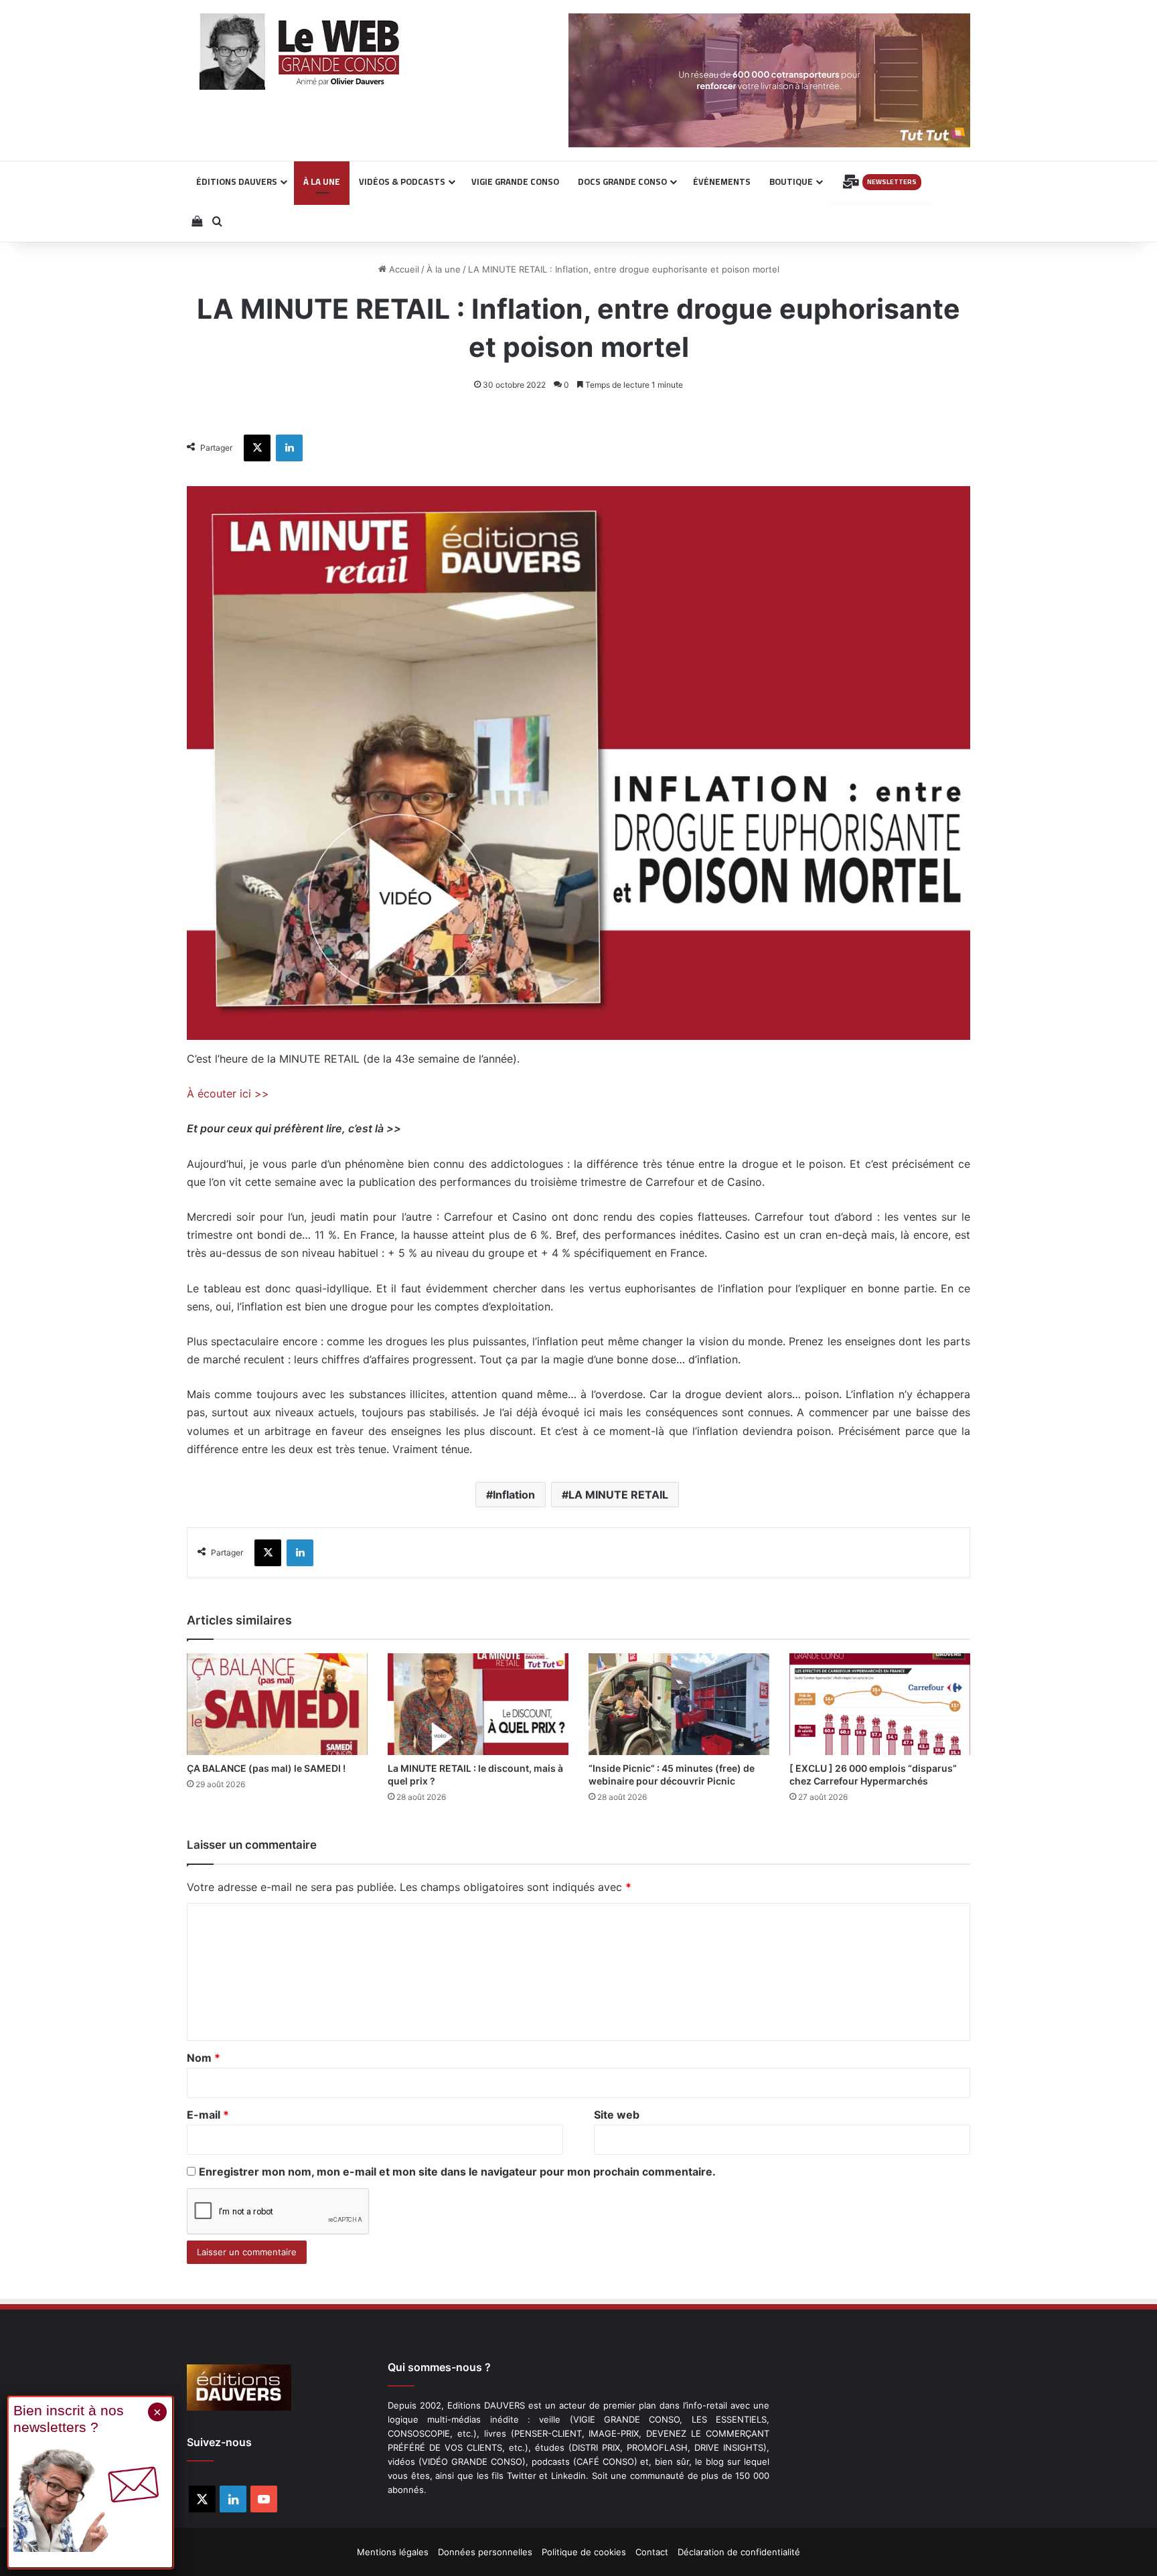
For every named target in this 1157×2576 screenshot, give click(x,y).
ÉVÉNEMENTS (722, 181)
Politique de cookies (584, 2552)
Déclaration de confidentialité (739, 2552)
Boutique (791, 181)
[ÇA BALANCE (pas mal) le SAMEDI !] (277, 1704)
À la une (444, 269)
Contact (652, 2552)
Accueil (403, 269)
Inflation (514, 1495)
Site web (617, 2115)
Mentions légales (393, 2552)
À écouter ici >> (228, 1093)
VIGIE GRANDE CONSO (515, 181)
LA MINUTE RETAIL (618, 1495)
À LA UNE (322, 181)
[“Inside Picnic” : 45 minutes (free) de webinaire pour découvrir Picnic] (679, 1704)
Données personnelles (485, 2552)
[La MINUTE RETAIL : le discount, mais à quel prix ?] (478, 1704)
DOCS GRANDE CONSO (622, 181)
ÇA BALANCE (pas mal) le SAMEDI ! (266, 1768)
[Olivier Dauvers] (300, 52)
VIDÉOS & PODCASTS (402, 181)
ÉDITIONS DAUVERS (237, 181)
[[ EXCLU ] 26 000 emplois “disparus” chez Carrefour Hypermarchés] (880, 1704)
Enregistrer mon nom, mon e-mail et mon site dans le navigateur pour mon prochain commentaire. (457, 2172)
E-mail (208, 2115)
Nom (204, 2058)
